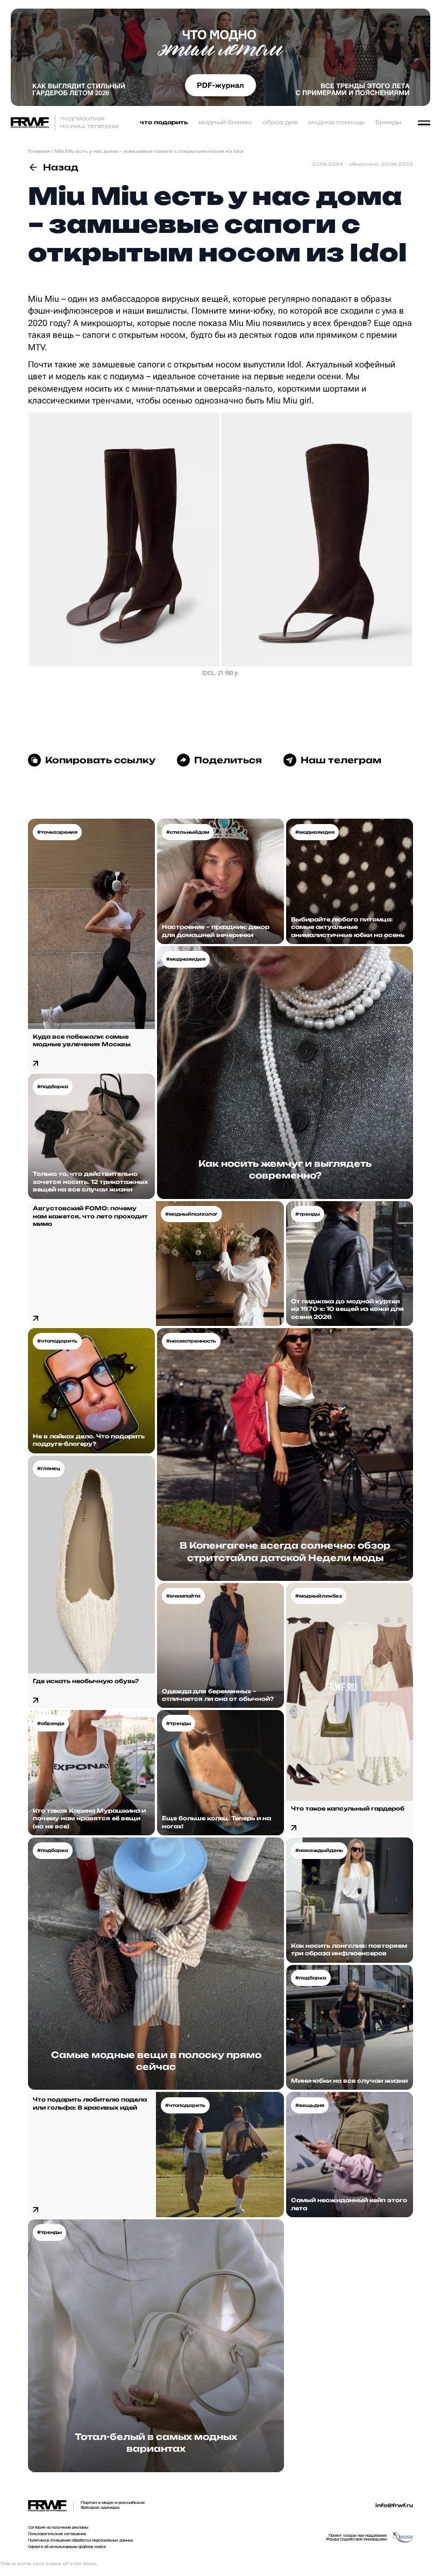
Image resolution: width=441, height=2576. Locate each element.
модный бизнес (225, 122)
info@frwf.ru (394, 2506)
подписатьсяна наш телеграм (90, 122)
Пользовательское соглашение (57, 2534)
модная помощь (336, 122)
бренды (388, 122)
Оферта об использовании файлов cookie (67, 2547)
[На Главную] (30, 123)
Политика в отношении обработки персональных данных (81, 2540)
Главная (39, 151)
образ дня (280, 122)
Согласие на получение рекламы (58, 2528)
